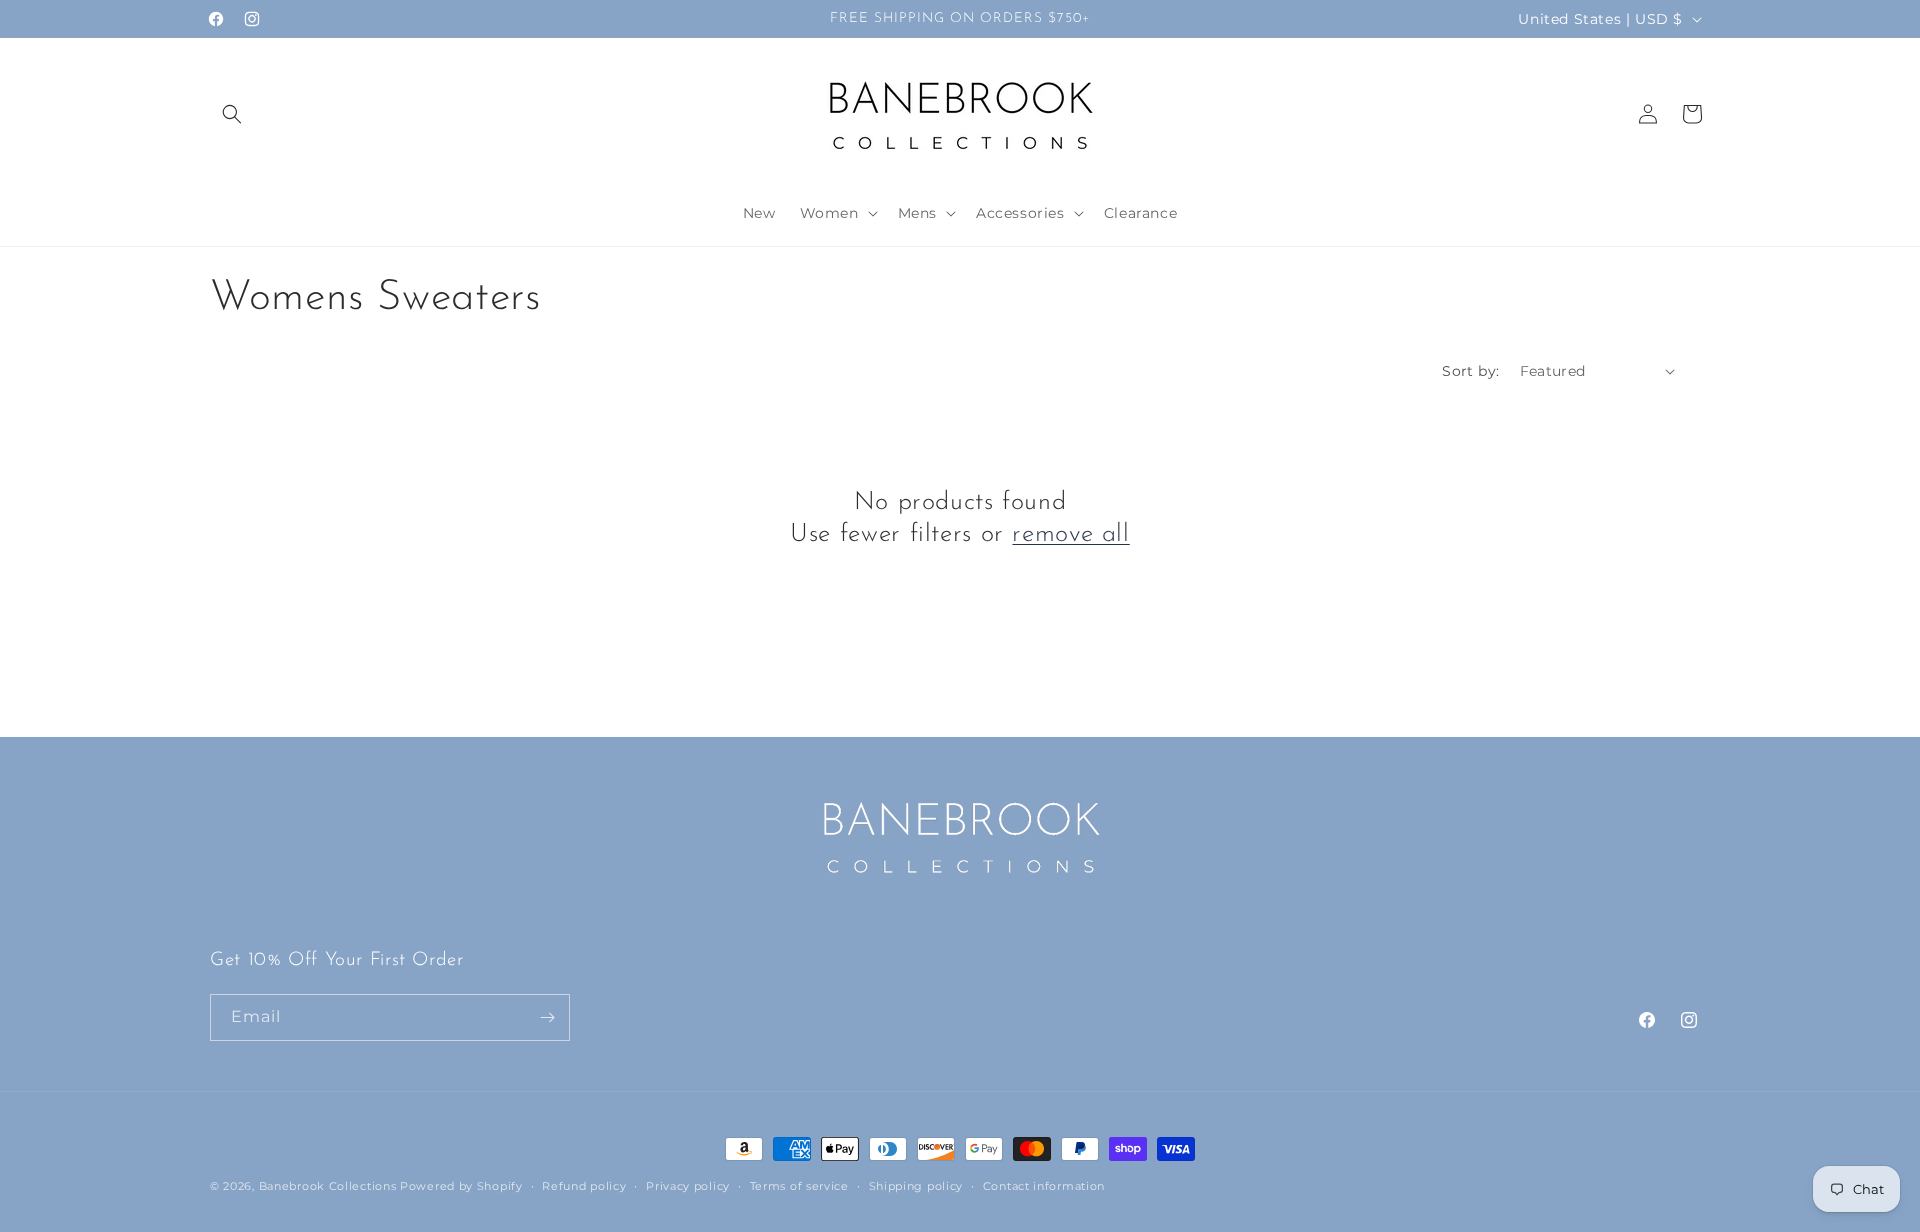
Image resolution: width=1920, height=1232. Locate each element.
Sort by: (1470, 371)
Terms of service (799, 1186)
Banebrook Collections (328, 1186)
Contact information (1044, 1186)
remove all (1070, 534)
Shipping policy (916, 1186)
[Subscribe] (547, 1017)
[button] (232, 114)
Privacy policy (688, 1186)
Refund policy (584, 1186)
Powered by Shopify (461, 1186)
